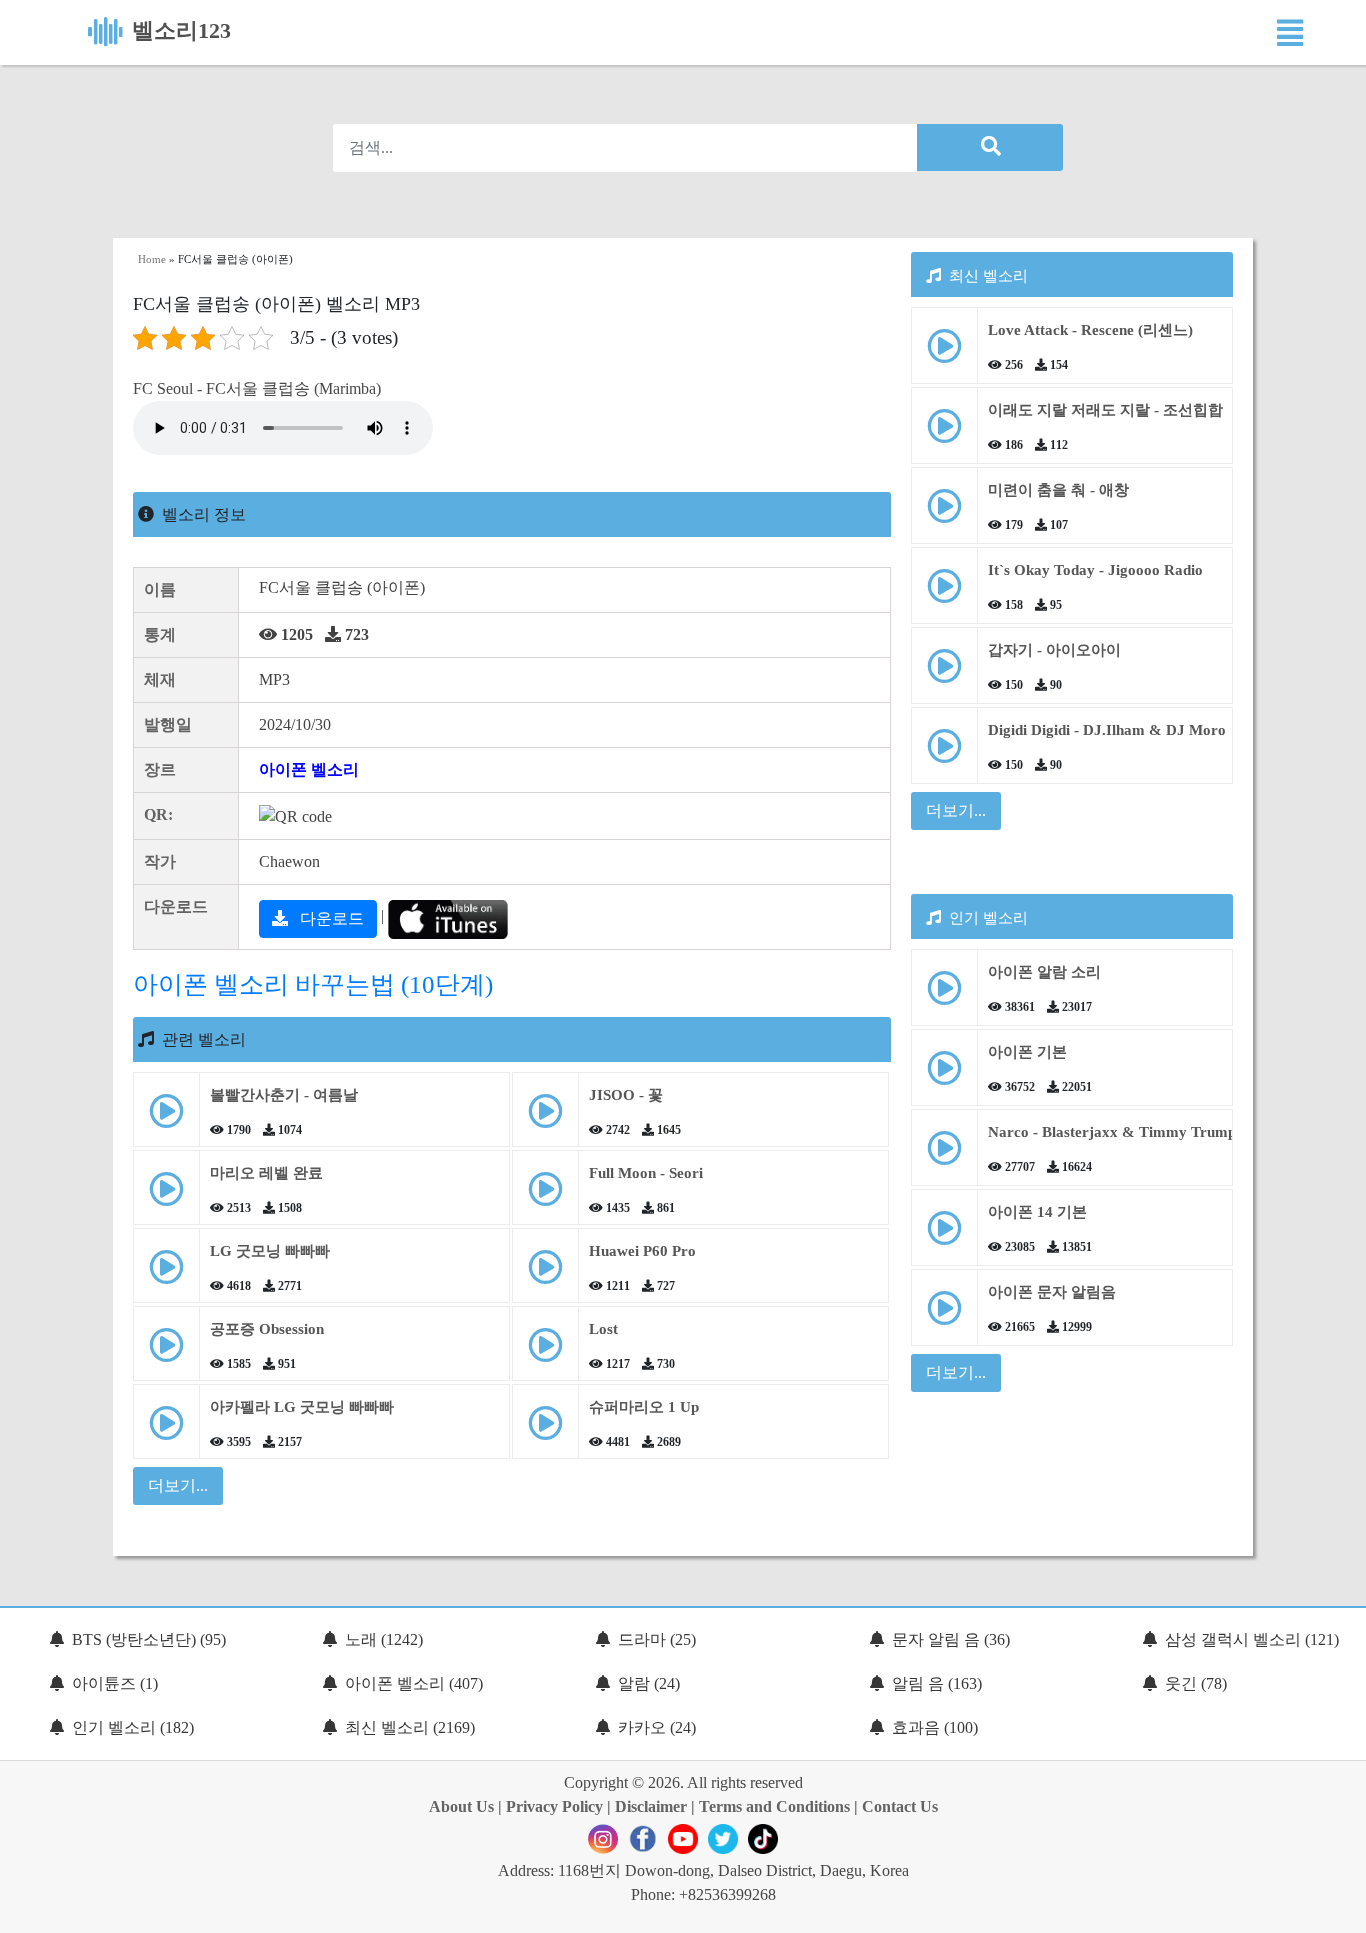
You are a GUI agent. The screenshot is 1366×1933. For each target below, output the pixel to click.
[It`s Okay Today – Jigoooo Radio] (944, 593)
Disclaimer (651, 1806)
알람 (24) (649, 1683)
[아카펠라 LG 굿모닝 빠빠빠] (166, 1430)
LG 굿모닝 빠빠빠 (270, 1251)
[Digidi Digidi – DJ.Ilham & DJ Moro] (944, 753)
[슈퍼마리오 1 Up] (545, 1430)
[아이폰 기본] (944, 1075)
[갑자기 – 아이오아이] (944, 673)
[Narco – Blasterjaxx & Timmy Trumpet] (944, 1155)
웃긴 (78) (1196, 1683)
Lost (603, 1329)
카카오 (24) (657, 1727)
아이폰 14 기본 (1037, 1212)
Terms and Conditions (774, 1806)
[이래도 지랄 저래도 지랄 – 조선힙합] (944, 433)
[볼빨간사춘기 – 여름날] (166, 1118)
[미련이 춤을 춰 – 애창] (944, 513)
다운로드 (330, 918)
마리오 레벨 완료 (266, 1173)
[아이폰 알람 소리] (944, 995)
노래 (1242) (384, 1639)
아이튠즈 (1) (115, 1683)
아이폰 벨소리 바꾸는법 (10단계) (313, 984)
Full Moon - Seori (646, 1173)
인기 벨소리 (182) (133, 1727)
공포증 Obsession (267, 1329)
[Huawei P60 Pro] (545, 1274)
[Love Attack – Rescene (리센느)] (944, 353)
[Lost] (545, 1352)
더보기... (956, 810)
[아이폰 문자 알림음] (944, 1315)
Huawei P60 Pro (642, 1251)
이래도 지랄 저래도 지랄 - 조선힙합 (1105, 410)
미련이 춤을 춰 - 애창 (1058, 490)
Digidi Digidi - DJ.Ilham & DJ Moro (1107, 730)
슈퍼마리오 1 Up (644, 1407)
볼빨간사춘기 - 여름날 (284, 1095)
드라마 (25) (657, 1639)
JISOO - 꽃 (626, 1095)
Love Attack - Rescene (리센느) (1090, 330)
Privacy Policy (554, 1806)
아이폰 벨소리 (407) (414, 1683)
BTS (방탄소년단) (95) (149, 1639)
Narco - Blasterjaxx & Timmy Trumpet (1118, 1132)
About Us (461, 1806)
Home (152, 259)
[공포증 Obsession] (166, 1352)
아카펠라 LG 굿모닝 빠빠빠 (302, 1407)
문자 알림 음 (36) (951, 1639)
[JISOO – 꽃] (545, 1118)
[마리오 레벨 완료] (166, 1196)
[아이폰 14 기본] (944, 1235)
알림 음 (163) (937, 1683)
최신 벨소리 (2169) (410, 1727)
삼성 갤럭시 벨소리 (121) (1252, 1639)
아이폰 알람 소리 (1044, 972)
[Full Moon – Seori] (545, 1196)
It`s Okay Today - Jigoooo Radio (1095, 570)
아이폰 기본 (1027, 1052)
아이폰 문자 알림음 (1052, 1292)
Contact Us (900, 1806)
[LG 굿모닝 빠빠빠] (166, 1274)
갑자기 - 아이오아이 (1054, 650)
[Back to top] (1339, 1908)
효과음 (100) (935, 1727)
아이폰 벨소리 (309, 769)
